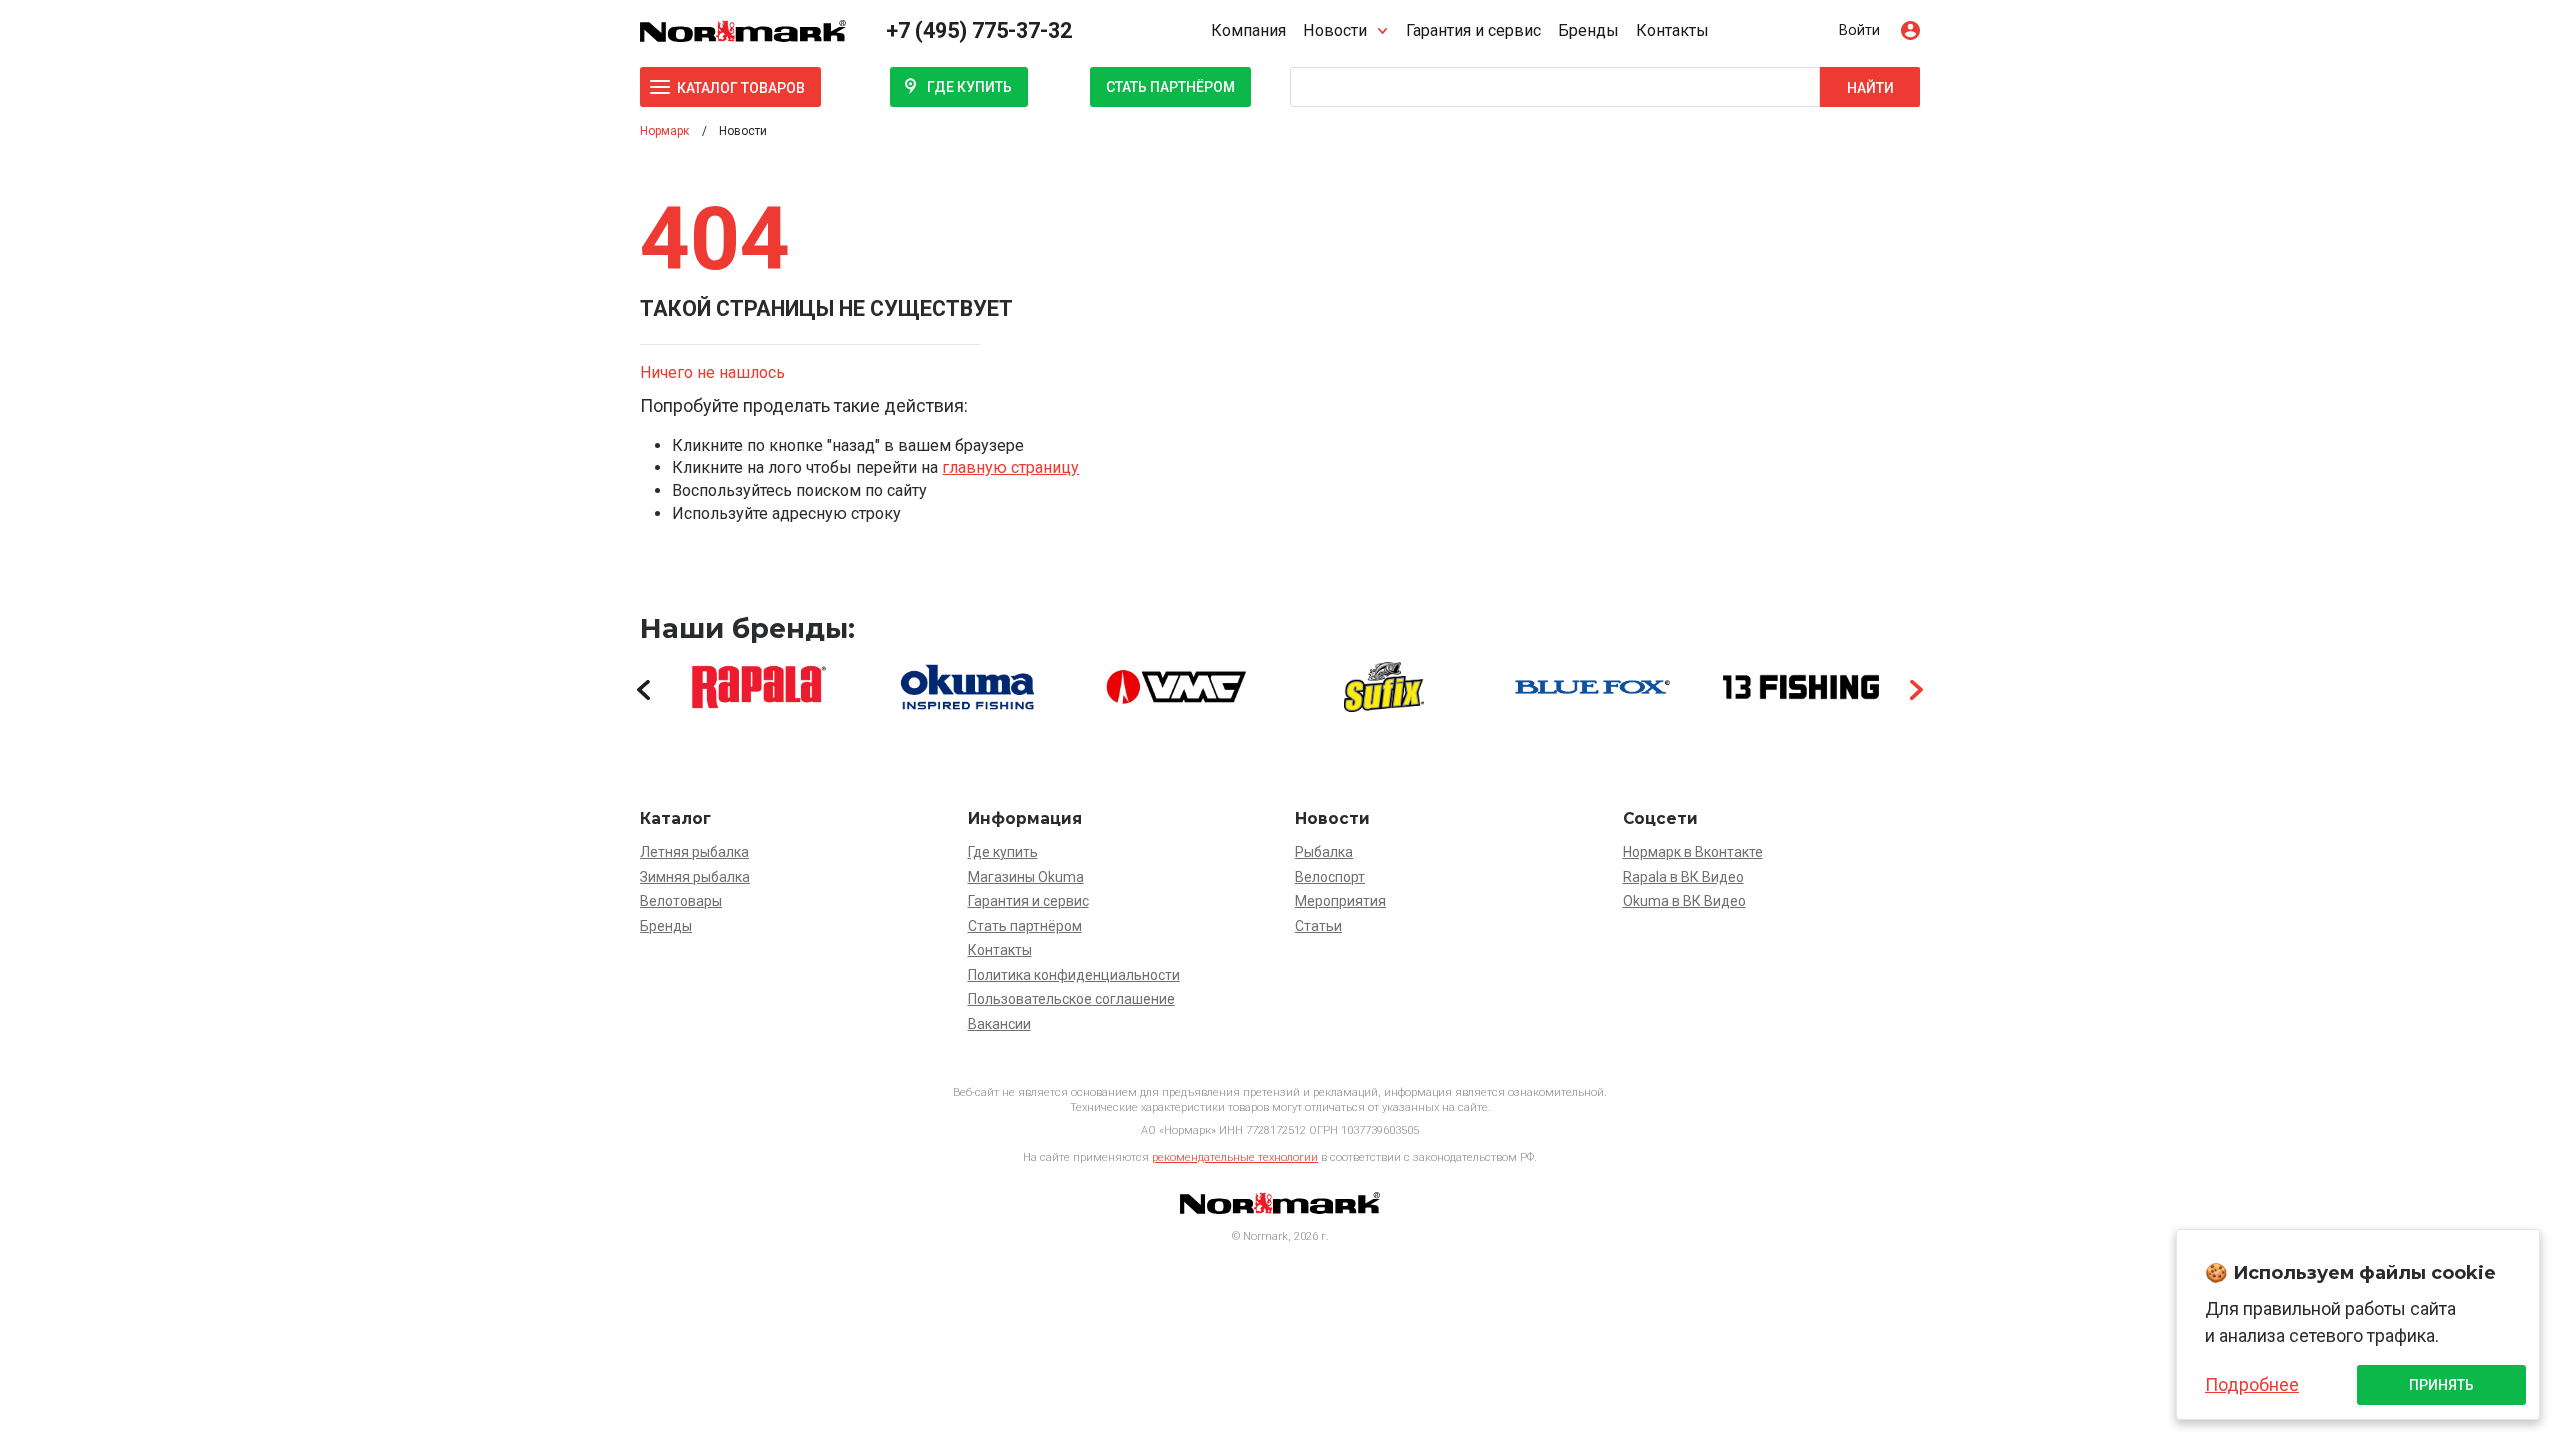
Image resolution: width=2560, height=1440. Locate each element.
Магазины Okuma (1026, 877)
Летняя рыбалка (694, 852)
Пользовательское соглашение (1071, 999)
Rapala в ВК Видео (1683, 877)
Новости (1335, 30)
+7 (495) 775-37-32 (979, 30)
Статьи (1318, 926)
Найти (1870, 88)
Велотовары (681, 901)
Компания (1248, 30)
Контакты (1672, 30)
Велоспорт (1330, 877)
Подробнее (2252, 1384)
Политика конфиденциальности (1074, 975)
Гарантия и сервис (1473, 30)
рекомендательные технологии (1235, 1157)
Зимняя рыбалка (695, 877)
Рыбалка (1324, 852)
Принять (2441, 1385)
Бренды (1588, 30)
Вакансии (999, 1024)
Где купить (969, 87)
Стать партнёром (1170, 87)
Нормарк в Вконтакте (1693, 852)
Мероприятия (1340, 901)
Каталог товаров (741, 88)
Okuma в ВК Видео (1684, 901)
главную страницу (1010, 467)
